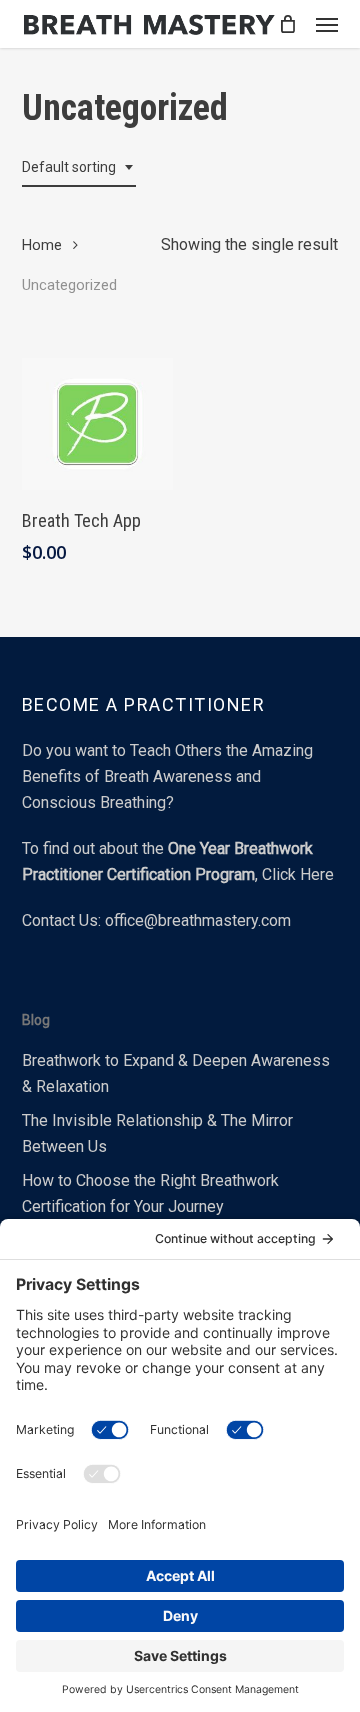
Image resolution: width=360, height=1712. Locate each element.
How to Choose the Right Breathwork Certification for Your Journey (150, 1193)
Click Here (298, 874)
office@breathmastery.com (198, 920)
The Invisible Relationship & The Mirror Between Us (157, 1133)
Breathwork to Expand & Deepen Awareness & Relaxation (176, 1073)
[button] (327, 24)
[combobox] (79, 167)
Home (42, 245)
